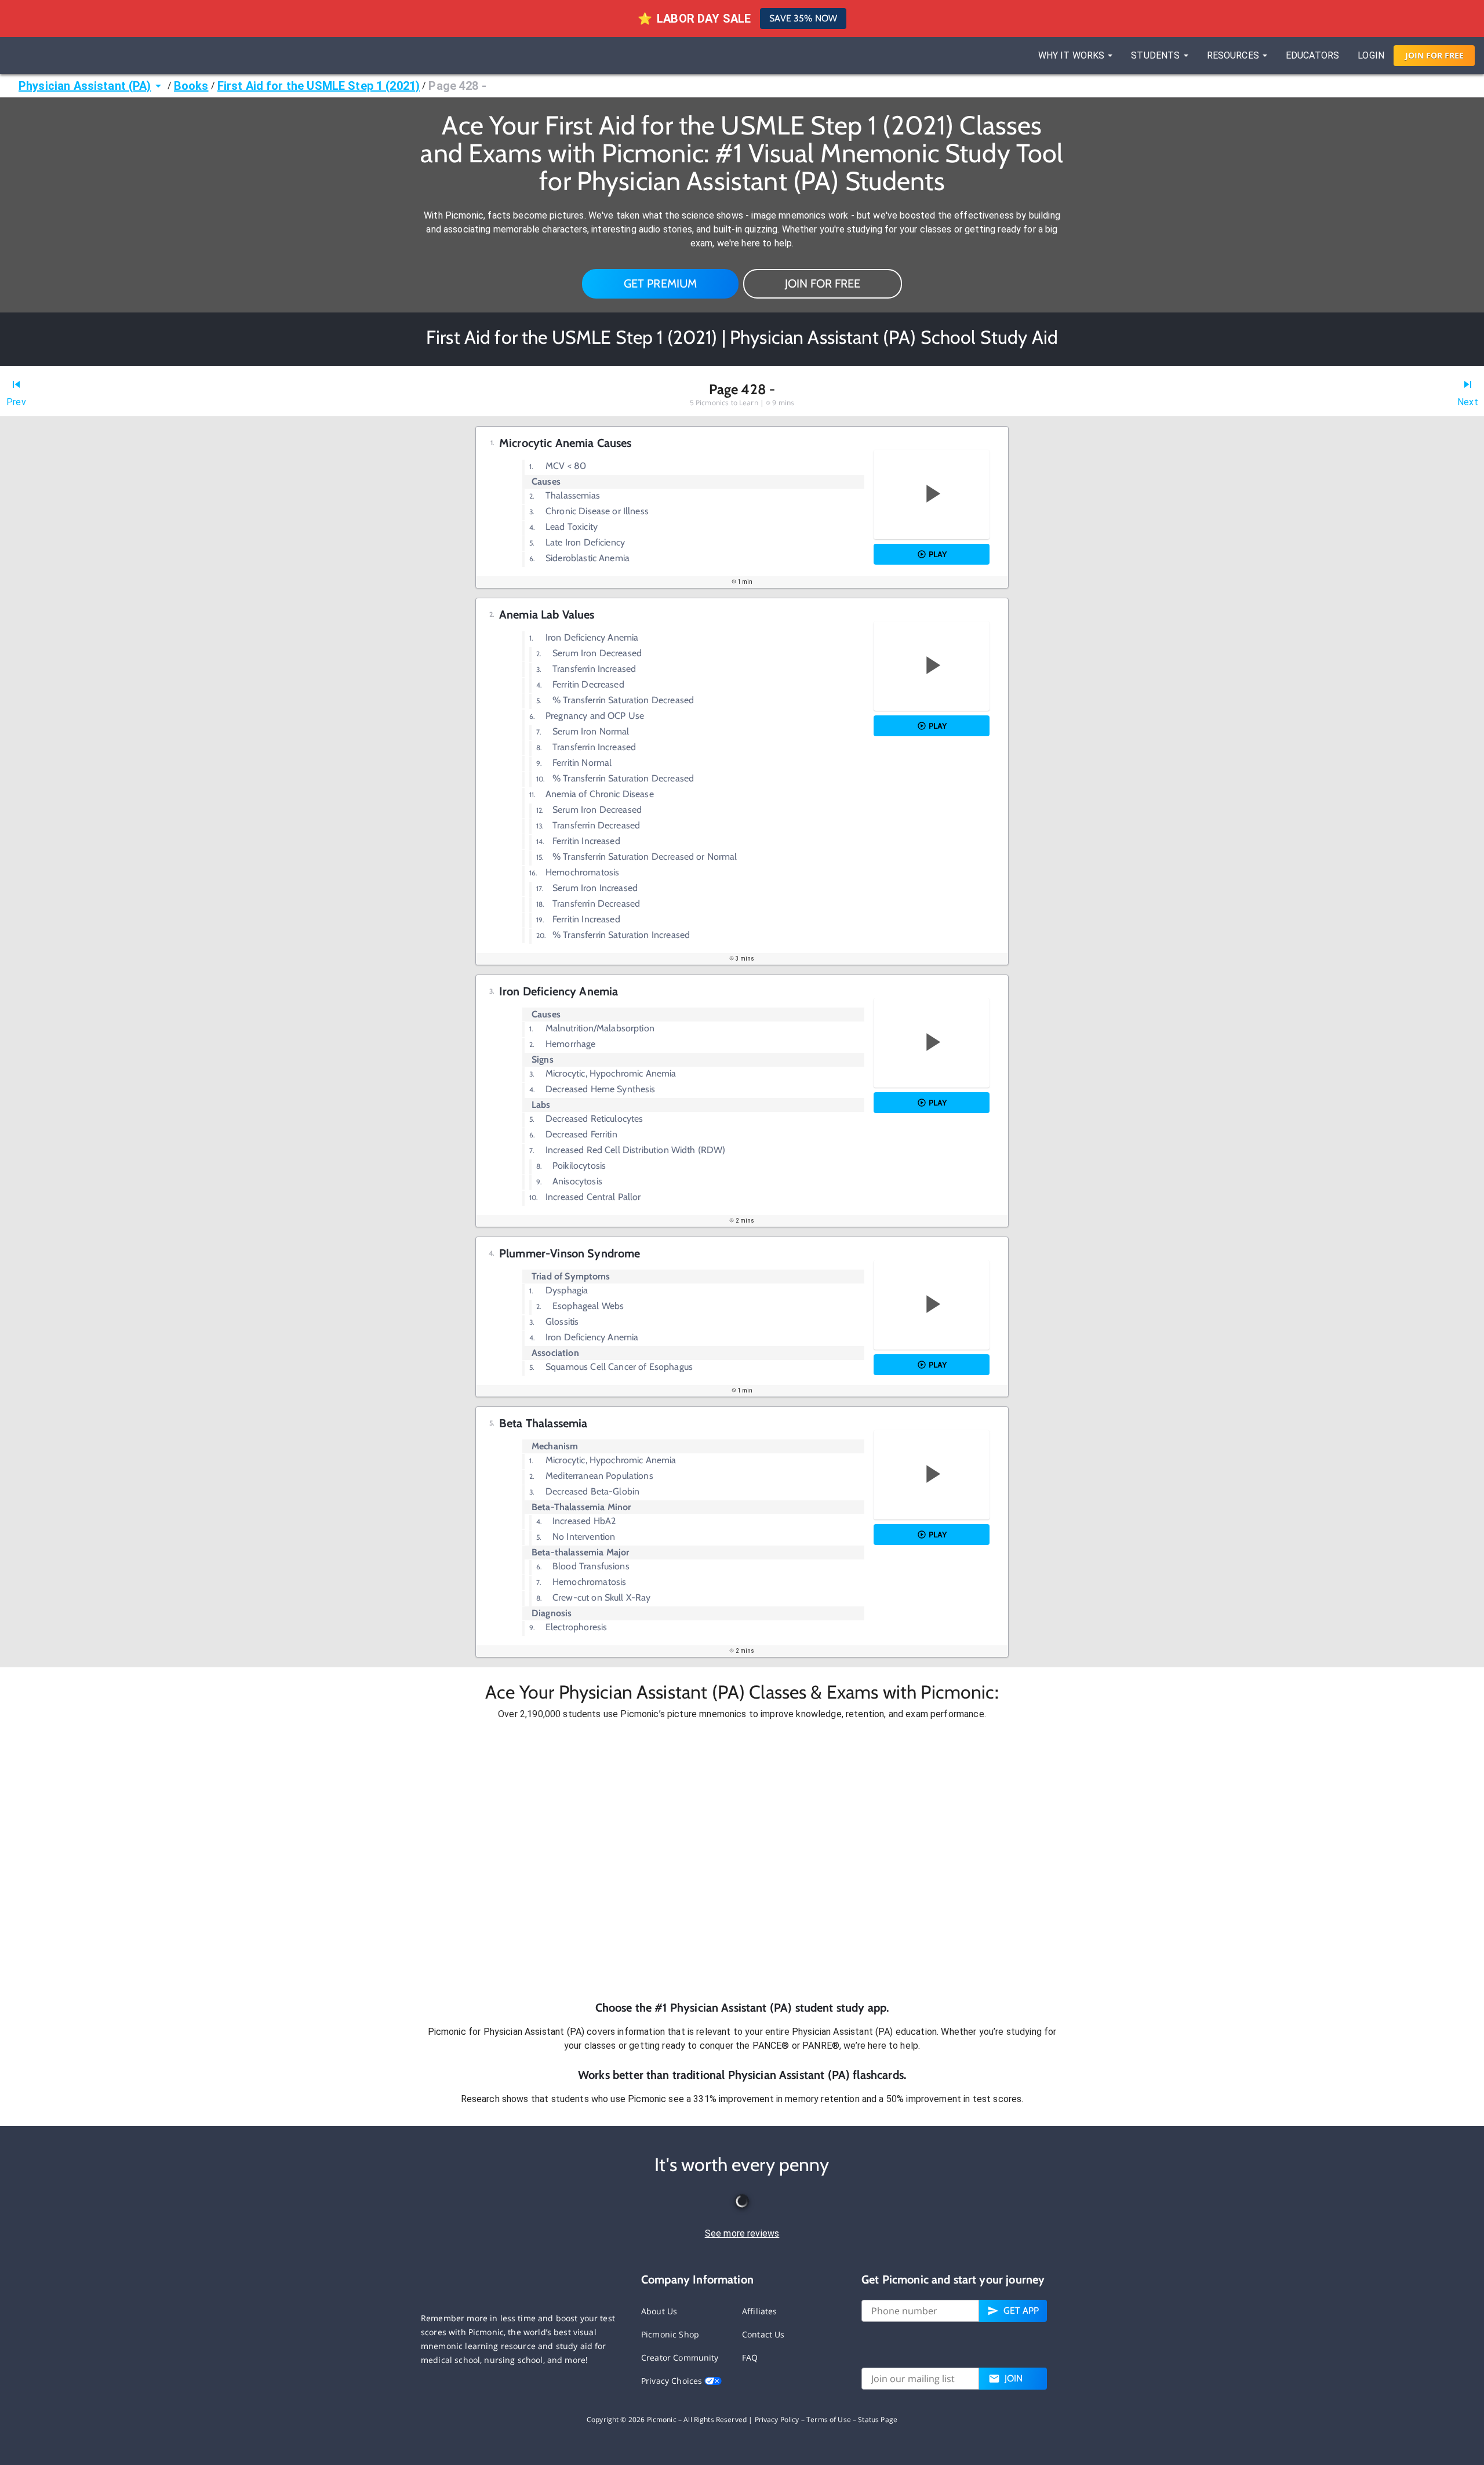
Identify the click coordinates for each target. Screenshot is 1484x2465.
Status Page (878, 2419)
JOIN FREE (1434, 55)
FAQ (750, 2357)
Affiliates (760, 2311)
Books (191, 86)
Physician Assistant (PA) (85, 86)
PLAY (938, 554)
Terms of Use (829, 2419)
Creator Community (680, 2357)
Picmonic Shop (670, 2334)
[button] (742, 1860)
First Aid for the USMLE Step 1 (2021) (319, 86)
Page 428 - (457, 86)
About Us (659, 2311)
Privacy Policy (777, 2419)
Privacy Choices (673, 2381)
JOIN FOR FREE (823, 283)
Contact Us (763, 2334)
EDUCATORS (1312, 55)
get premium (661, 283)
